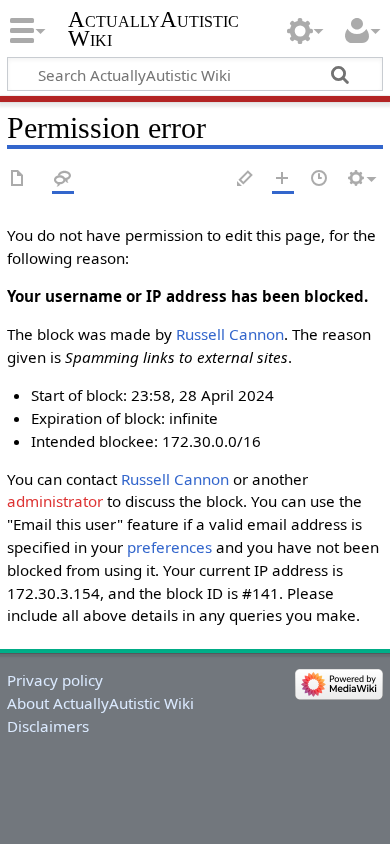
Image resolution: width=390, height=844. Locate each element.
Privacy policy (55, 680)
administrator (55, 501)
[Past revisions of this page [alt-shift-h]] (320, 179)
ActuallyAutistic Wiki (153, 29)
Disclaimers (48, 726)
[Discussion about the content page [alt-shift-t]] (63, 179)
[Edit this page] (246, 179)
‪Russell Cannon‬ (230, 334)
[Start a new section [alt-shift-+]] (283, 179)
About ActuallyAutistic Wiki (100, 703)
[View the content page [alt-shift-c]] (18, 179)
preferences (169, 547)
